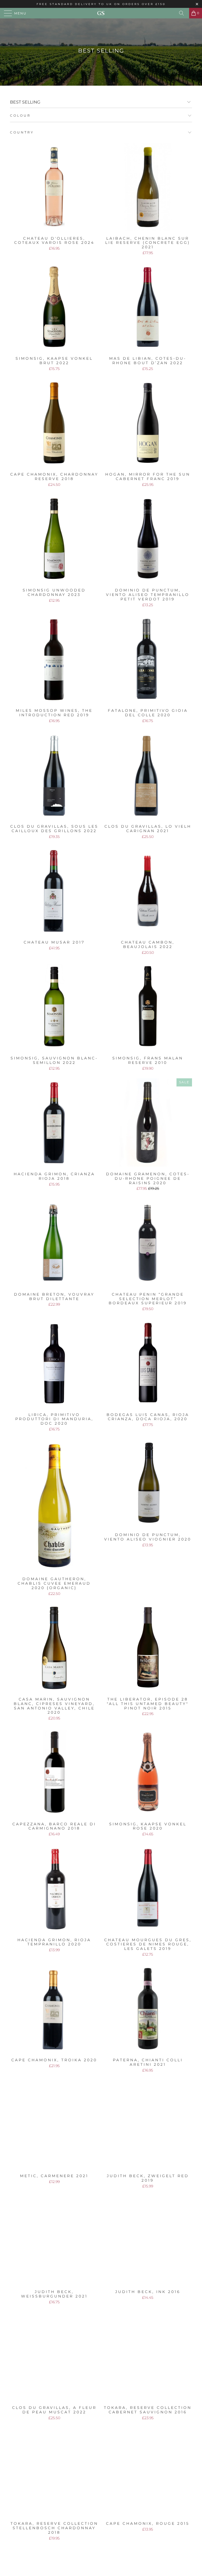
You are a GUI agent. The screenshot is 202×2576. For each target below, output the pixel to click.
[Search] (183, 13)
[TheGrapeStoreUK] (101, 13)
